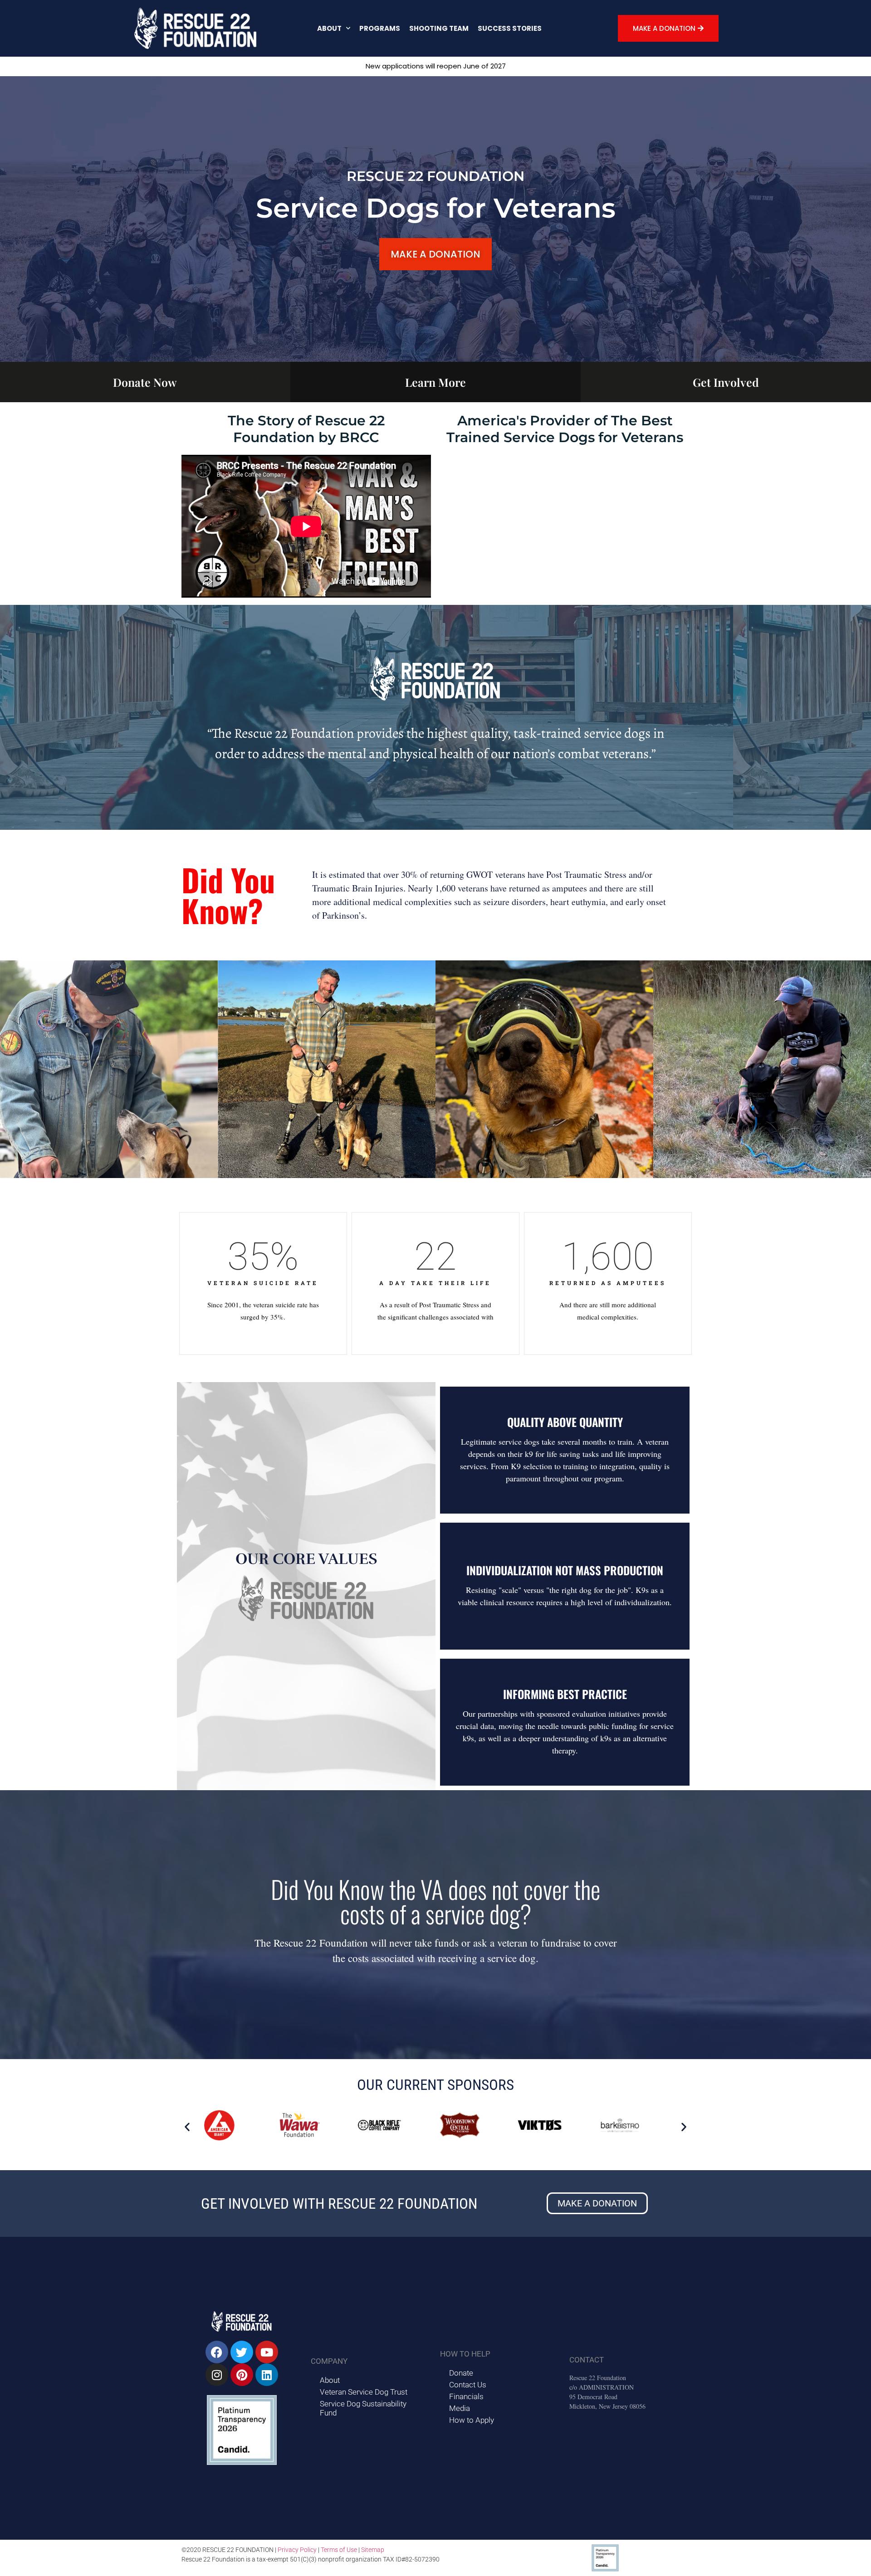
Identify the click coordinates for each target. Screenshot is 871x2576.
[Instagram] (217, 2375)
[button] (187, 2126)
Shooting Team (439, 28)
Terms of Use (339, 2550)
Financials (466, 2396)
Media (460, 2408)
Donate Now (145, 382)
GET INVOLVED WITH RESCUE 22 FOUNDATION (339, 2203)
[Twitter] (242, 2352)
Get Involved (726, 382)
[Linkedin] (267, 2375)
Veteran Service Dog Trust (364, 2392)
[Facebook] (217, 2352)
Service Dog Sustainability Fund (363, 2408)
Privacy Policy (297, 2550)
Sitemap (373, 2550)
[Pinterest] (242, 2375)
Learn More (435, 382)
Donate (461, 2373)
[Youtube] (267, 2352)
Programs (380, 28)
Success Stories (510, 28)
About (329, 28)
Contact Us (468, 2385)
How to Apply (472, 2420)
